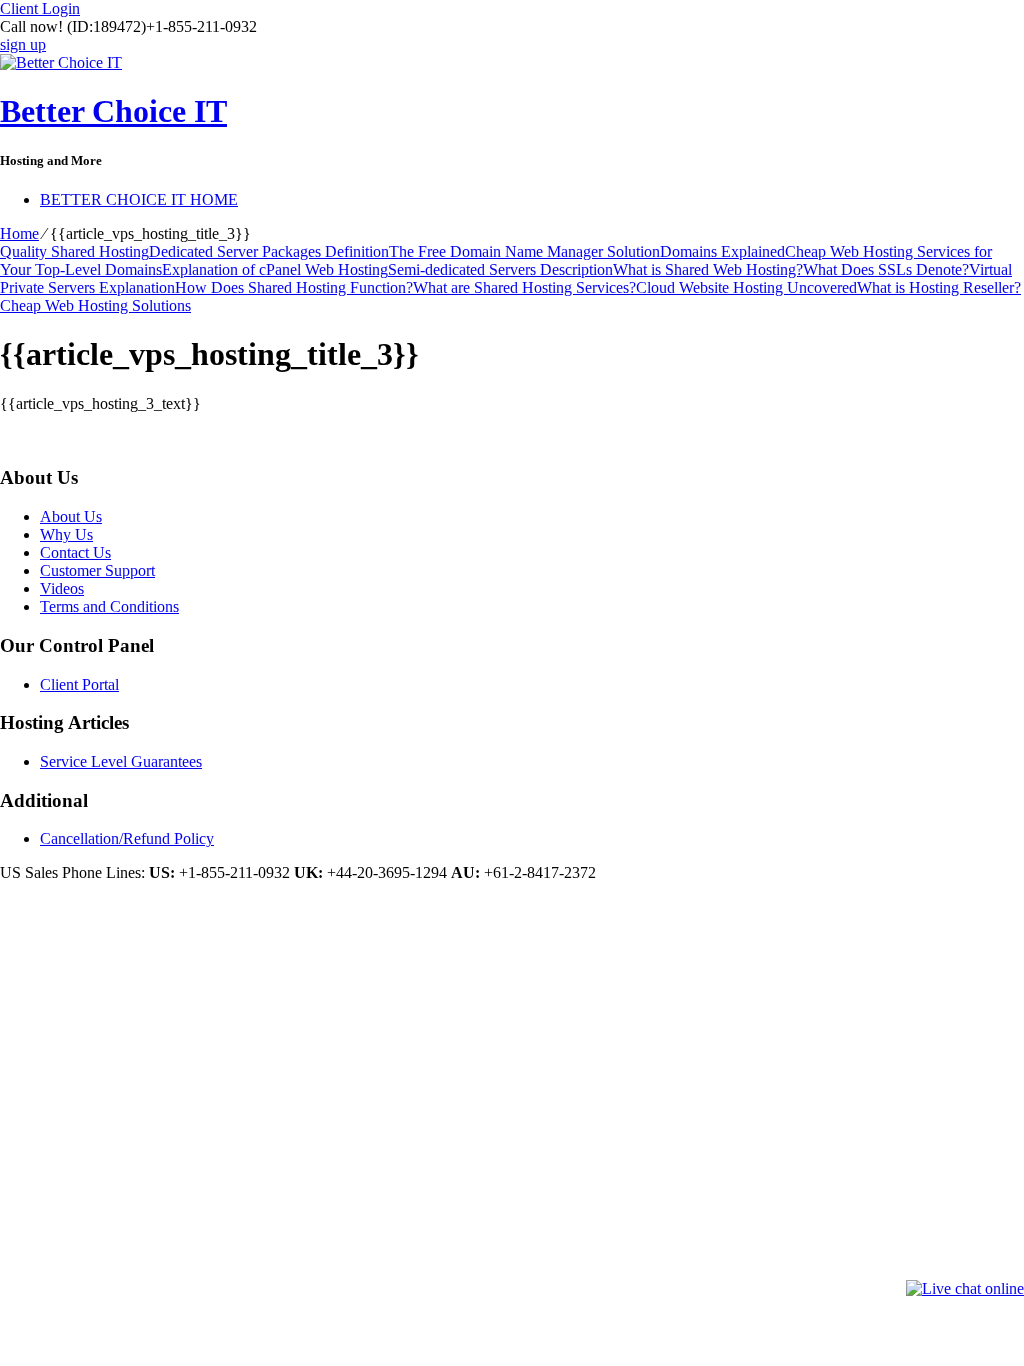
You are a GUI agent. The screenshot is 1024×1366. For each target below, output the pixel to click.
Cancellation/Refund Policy (127, 838)
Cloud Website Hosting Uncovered (746, 287)
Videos (62, 588)
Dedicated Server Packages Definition (269, 251)
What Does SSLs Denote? (886, 269)
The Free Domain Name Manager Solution (524, 251)
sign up (23, 44)
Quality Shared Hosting (74, 251)
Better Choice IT (113, 111)
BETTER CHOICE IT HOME (139, 199)
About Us (71, 516)
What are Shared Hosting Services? (524, 287)
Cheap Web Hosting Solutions (95, 305)
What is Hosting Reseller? (939, 287)
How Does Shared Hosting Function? (294, 287)
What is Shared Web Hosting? (708, 269)
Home (19, 233)
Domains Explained (722, 251)
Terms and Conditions (109, 606)
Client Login (40, 8)
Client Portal (79, 684)
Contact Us (75, 552)
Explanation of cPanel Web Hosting (275, 269)
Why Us (66, 534)
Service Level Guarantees (121, 761)
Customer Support (97, 570)
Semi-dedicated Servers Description (500, 269)
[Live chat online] (965, 1289)
